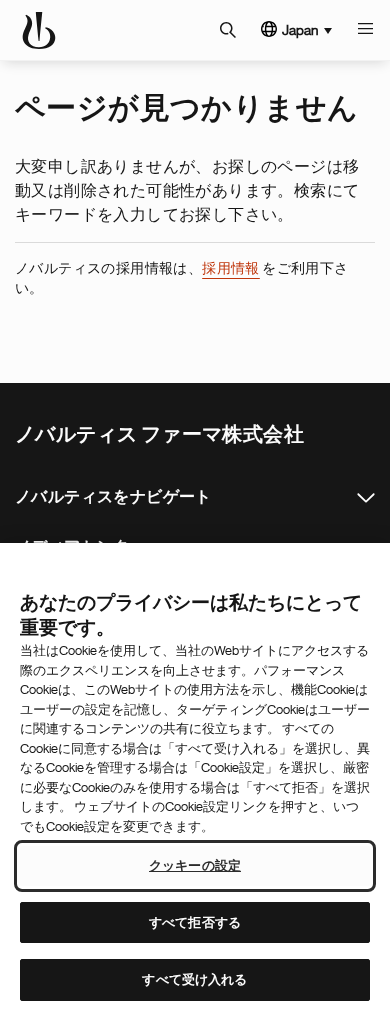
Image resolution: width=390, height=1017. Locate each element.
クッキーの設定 (195, 865)
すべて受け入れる (194, 979)
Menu (365, 30)
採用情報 (231, 268)
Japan (300, 30)
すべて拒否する (195, 922)
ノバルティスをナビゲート (366, 498)
